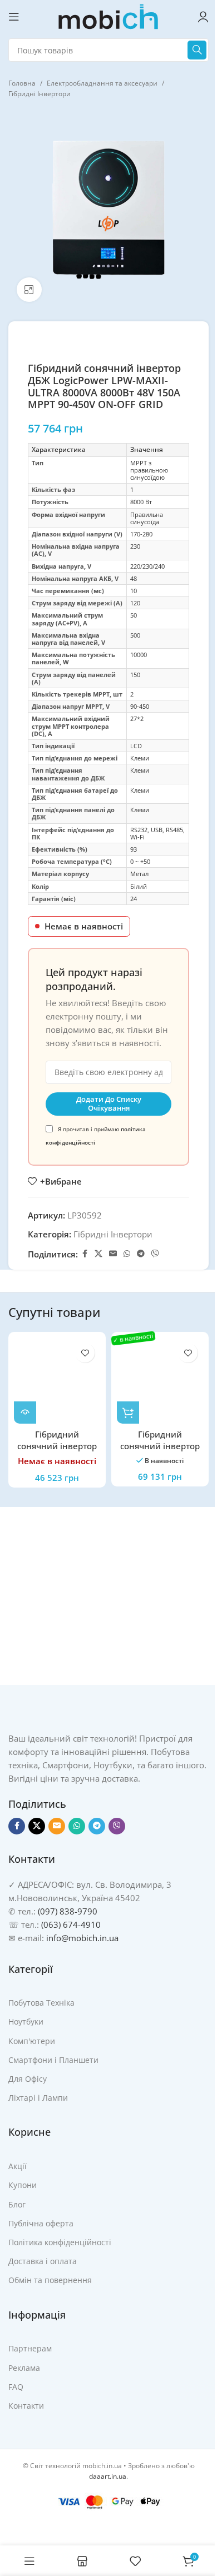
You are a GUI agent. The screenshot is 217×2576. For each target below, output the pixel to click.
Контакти (26, 2406)
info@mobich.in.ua (82, 1938)
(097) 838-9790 (68, 1911)
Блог (17, 2204)
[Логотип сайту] (108, 16)
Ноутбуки (26, 2021)
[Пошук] (197, 50)
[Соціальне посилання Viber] (155, 1254)
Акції (18, 2166)
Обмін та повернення (50, 2280)
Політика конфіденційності (60, 2242)
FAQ (16, 2387)
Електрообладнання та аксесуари (102, 83)
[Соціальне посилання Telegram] (141, 1254)
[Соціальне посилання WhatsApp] (127, 1254)
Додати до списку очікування (109, 1103)
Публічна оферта (41, 2223)
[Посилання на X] (98, 1254)
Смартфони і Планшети (53, 2060)
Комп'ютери (32, 2041)
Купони (23, 2185)
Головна (22, 83)
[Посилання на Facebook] (85, 1254)
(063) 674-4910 (71, 1924)
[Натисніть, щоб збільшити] (29, 290)
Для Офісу (28, 2079)
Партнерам (30, 2348)
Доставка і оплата (43, 2261)
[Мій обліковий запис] (203, 17)
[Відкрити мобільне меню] (14, 17)
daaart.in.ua (108, 2476)
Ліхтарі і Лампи (38, 2098)
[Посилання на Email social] (113, 1254)
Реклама (24, 2368)
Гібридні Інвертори (40, 94)
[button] (128, 1413)
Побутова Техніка (41, 2003)
